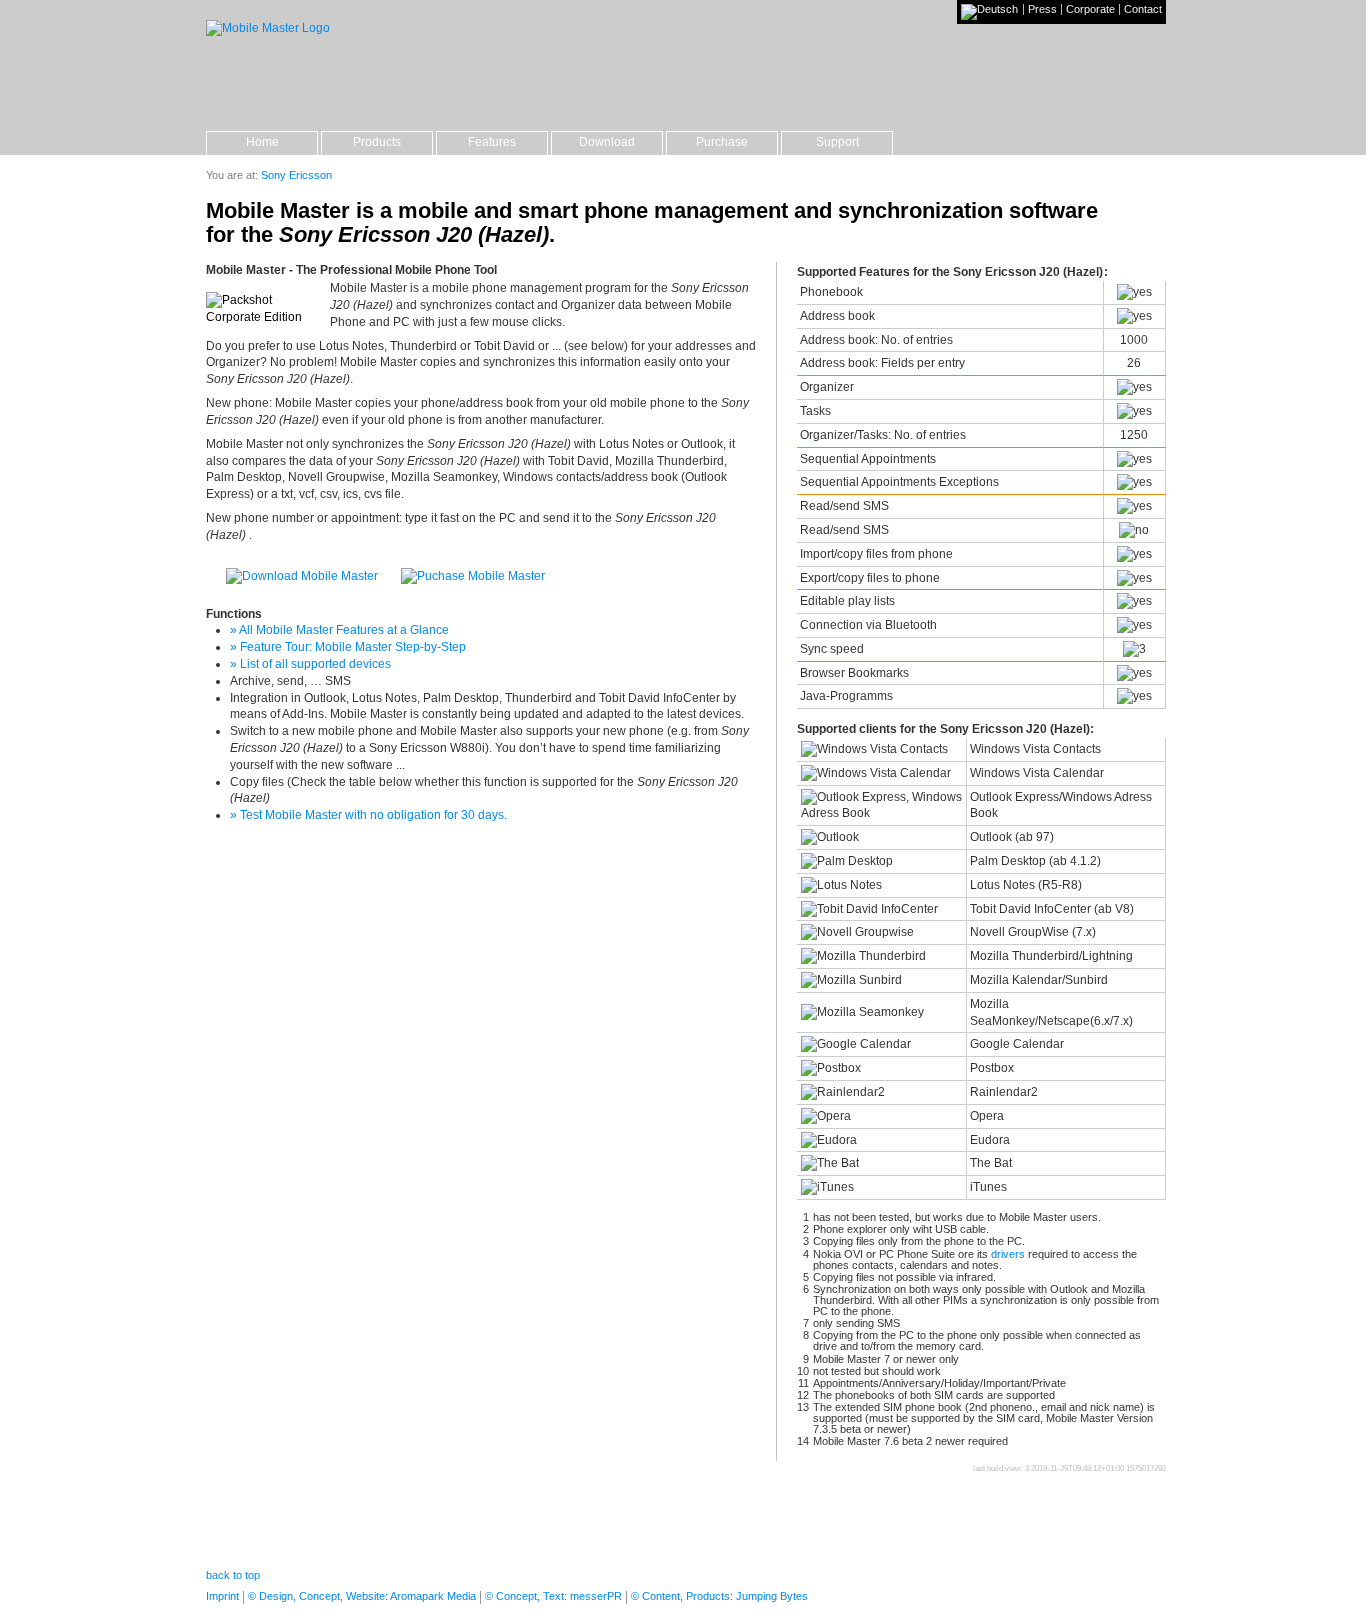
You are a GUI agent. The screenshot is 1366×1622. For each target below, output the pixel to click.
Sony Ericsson (296, 175)
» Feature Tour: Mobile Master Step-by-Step (348, 647)
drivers (1008, 1254)
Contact (1143, 9)
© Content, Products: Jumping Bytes (719, 1596)
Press (1042, 9)
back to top (233, 1575)
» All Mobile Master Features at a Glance (339, 630)
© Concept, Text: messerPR (553, 1596)
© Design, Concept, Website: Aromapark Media (362, 1596)
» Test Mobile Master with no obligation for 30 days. (368, 815)
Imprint (222, 1596)
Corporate (1090, 9)
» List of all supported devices (310, 664)
